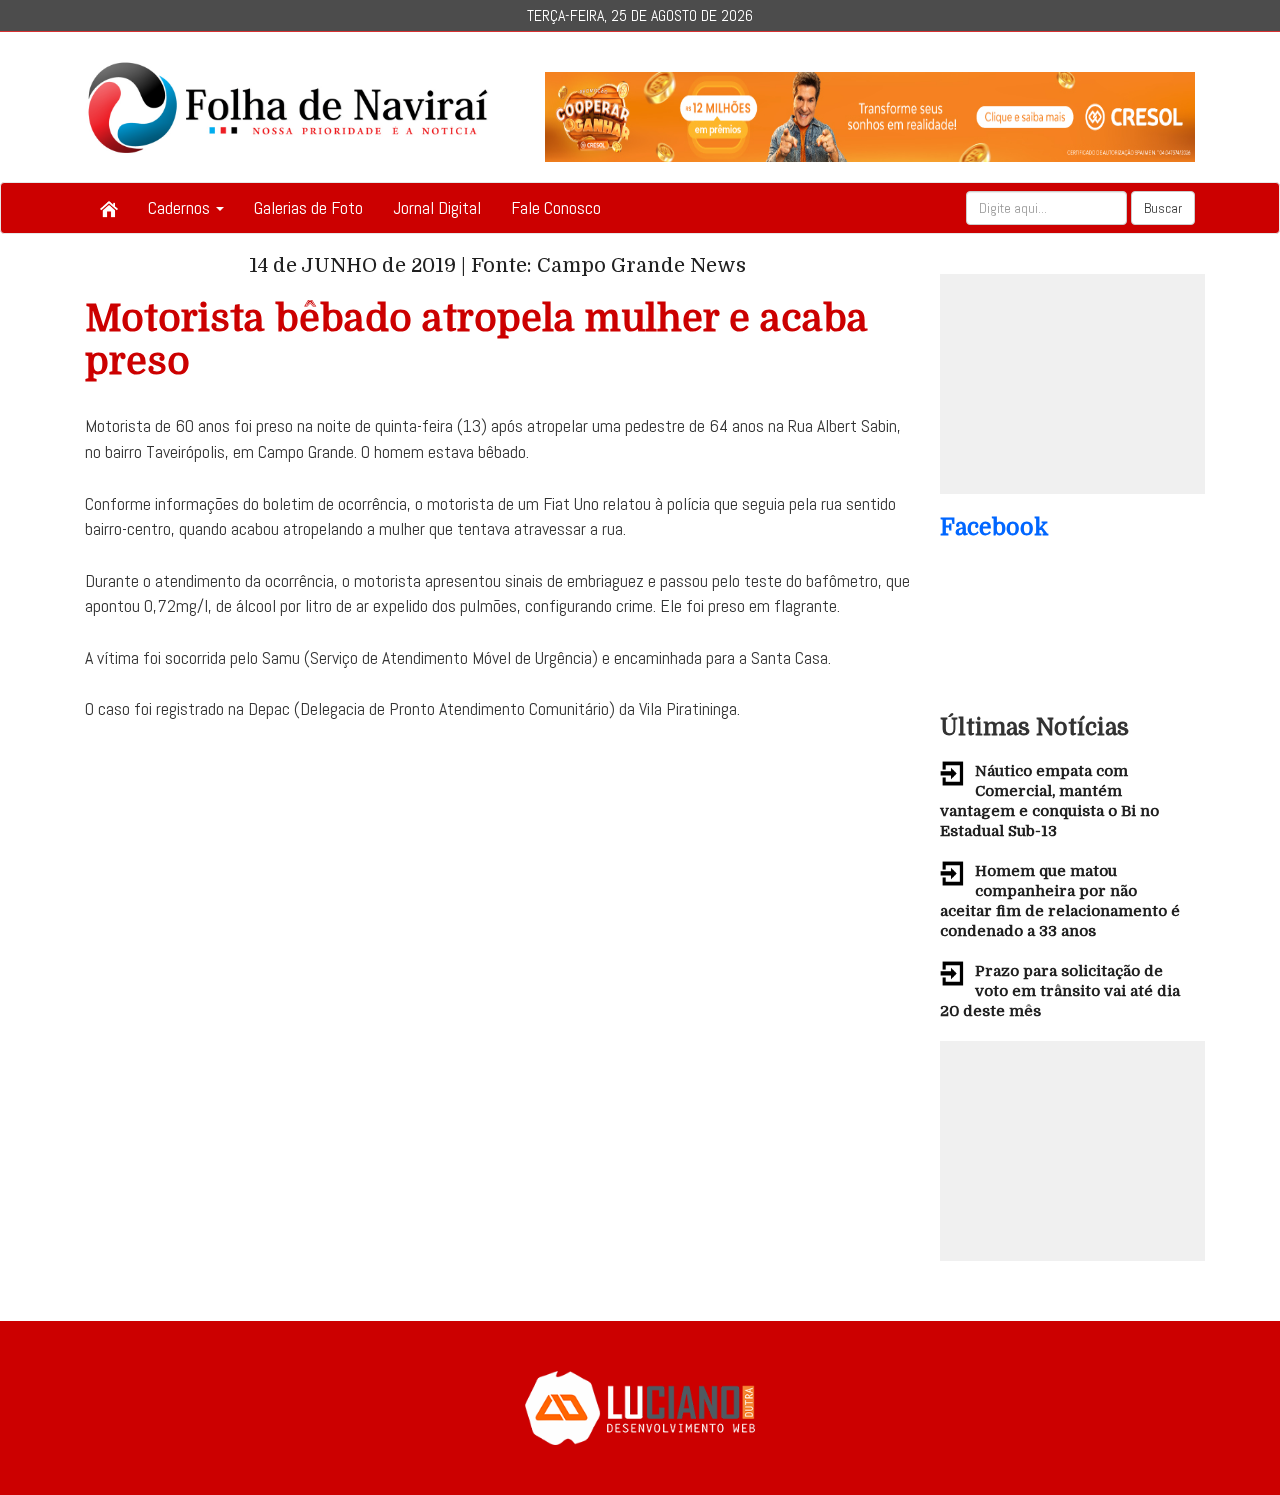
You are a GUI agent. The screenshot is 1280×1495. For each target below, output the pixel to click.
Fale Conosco (556, 207)
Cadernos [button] (181, 207)
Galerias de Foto (308, 207)
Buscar (1163, 208)
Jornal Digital (437, 207)
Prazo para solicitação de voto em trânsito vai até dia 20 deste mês (1060, 991)
